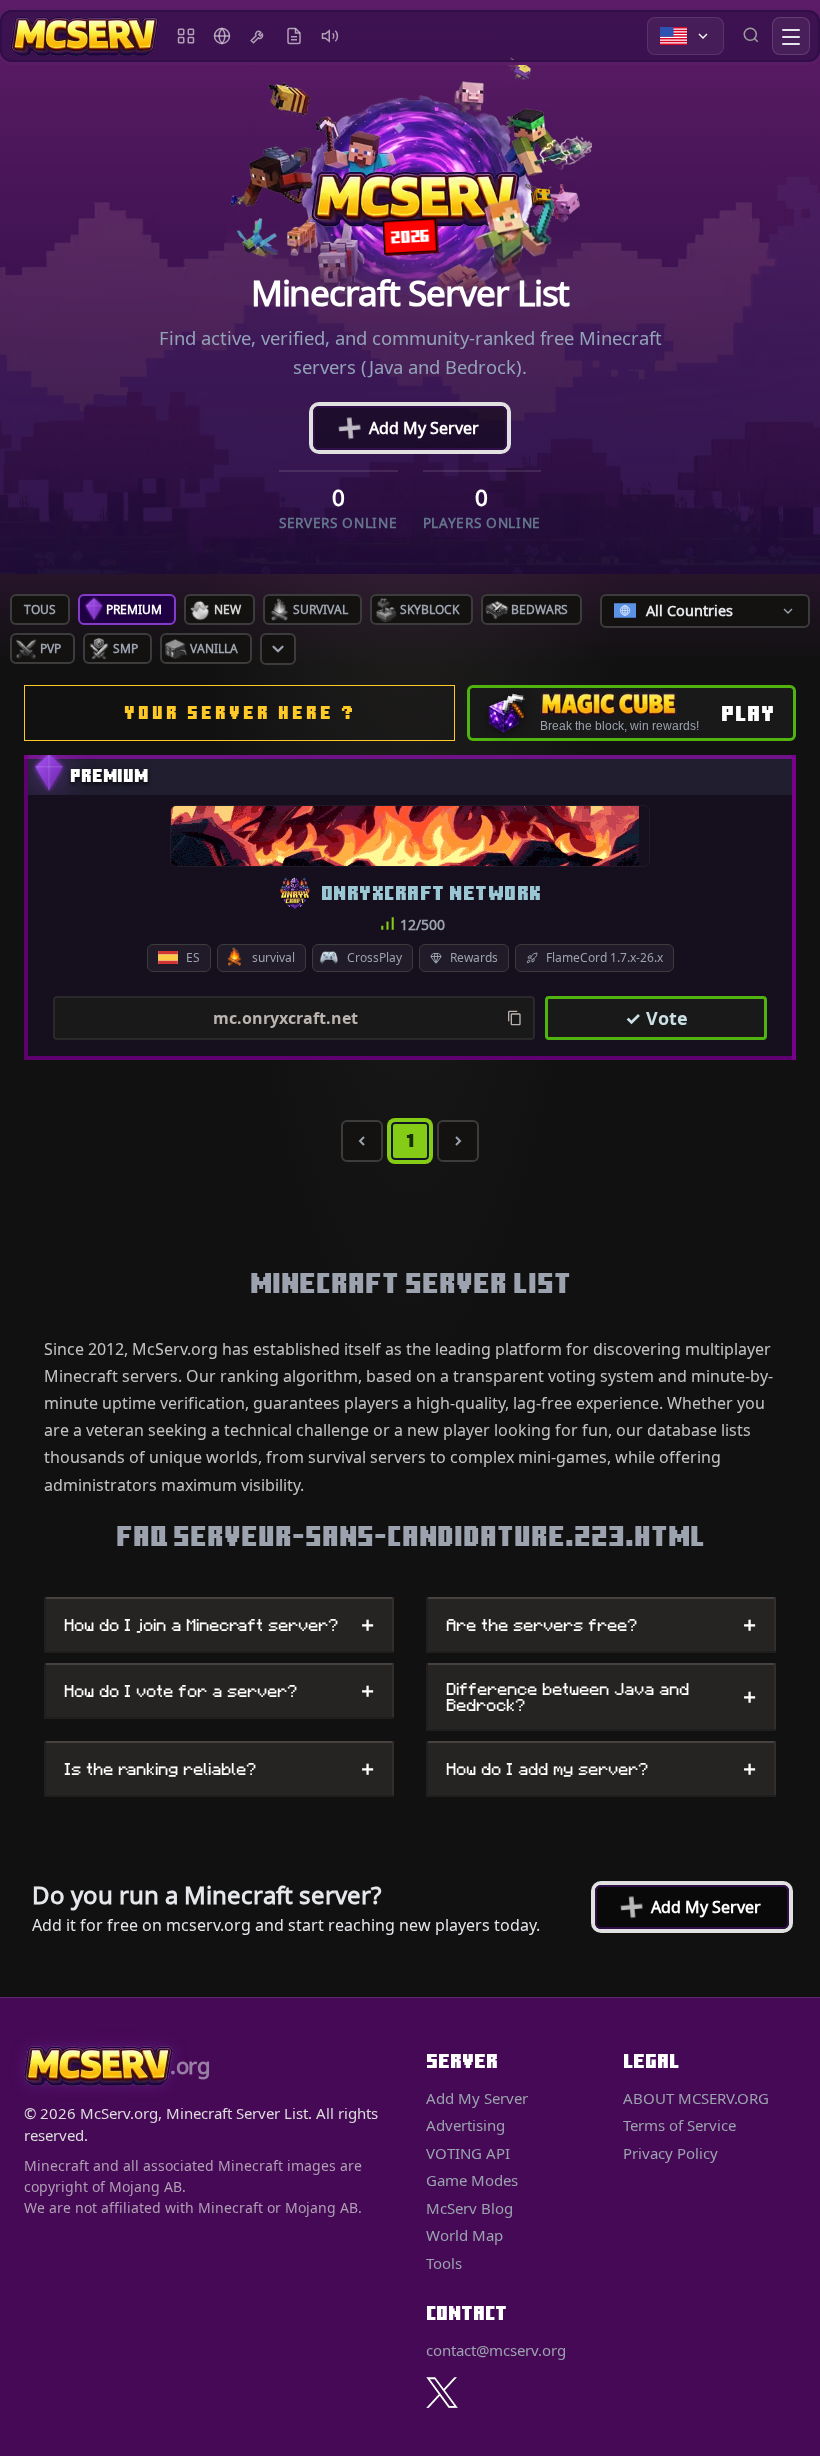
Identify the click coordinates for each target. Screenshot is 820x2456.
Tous (40, 609)
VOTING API (468, 2153)
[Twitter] (442, 2392)
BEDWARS (539, 609)
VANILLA (214, 648)
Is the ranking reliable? (219, 1769)
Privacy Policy (670, 2153)
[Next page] (458, 1141)
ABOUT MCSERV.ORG (696, 2098)
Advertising (330, 36)
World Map (222, 36)
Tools (258, 36)
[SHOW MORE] (278, 649)
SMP (125, 648)
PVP (50, 648)
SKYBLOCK (429, 609)
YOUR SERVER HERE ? (240, 712)
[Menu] (791, 36)
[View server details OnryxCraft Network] (410, 836)
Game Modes (472, 2180)
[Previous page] (362, 1141)
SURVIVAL (320, 609)
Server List (186, 36)
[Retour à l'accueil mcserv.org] (84, 36)
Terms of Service (679, 2125)
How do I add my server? (601, 1769)
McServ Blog (294, 36)
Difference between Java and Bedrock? (601, 1697)
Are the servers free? (601, 1625)
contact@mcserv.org (496, 2350)
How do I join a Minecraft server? (219, 1625)
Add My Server (408, 428)
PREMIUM (134, 609)
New (227, 609)
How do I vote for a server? (219, 1691)
